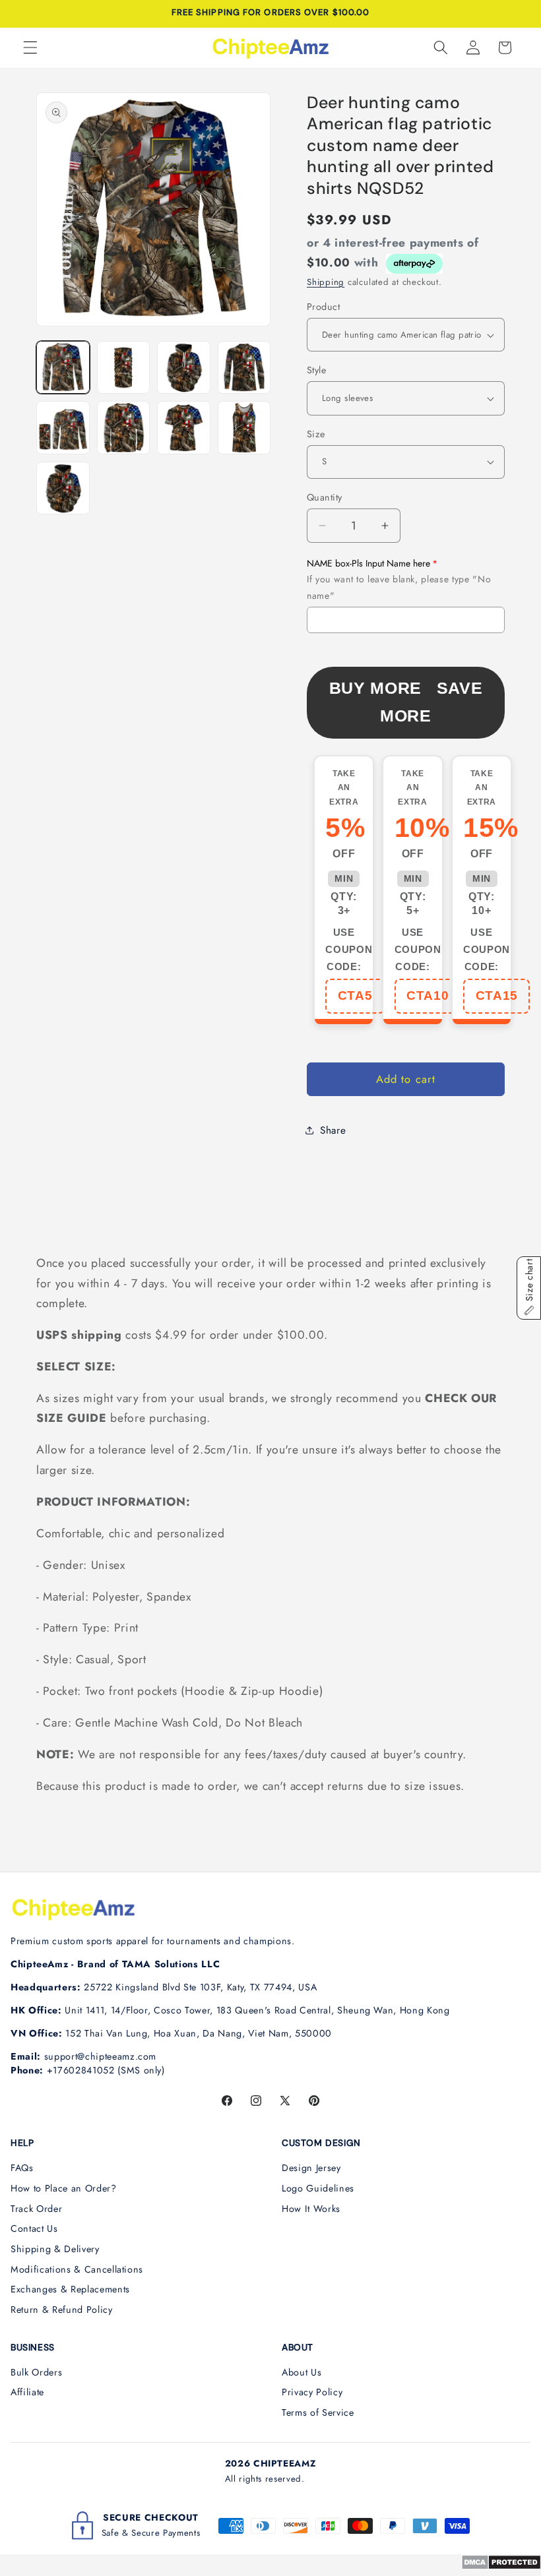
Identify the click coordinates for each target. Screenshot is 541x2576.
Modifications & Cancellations (77, 2269)
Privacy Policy (312, 2392)
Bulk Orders (36, 2372)
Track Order (36, 2209)
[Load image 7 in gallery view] (184, 428)
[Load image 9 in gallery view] (63, 488)
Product (323, 307)
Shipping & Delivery (55, 2249)
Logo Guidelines (318, 2188)
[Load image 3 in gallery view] (184, 368)
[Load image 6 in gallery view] (124, 428)
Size (316, 434)
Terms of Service (318, 2412)
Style (316, 370)
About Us (302, 2372)
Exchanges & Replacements (70, 2289)
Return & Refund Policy (62, 2310)
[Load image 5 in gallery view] (63, 428)
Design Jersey (311, 2168)
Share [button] (333, 1130)
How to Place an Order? (64, 2188)
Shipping (326, 282)
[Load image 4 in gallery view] (244, 368)
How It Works (311, 2209)
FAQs (22, 2168)
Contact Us (34, 2228)
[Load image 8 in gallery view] (244, 428)
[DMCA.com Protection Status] (501, 2566)
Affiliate (27, 2392)
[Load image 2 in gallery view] (124, 368)
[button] (30, 47)
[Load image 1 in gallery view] (63, 368)
